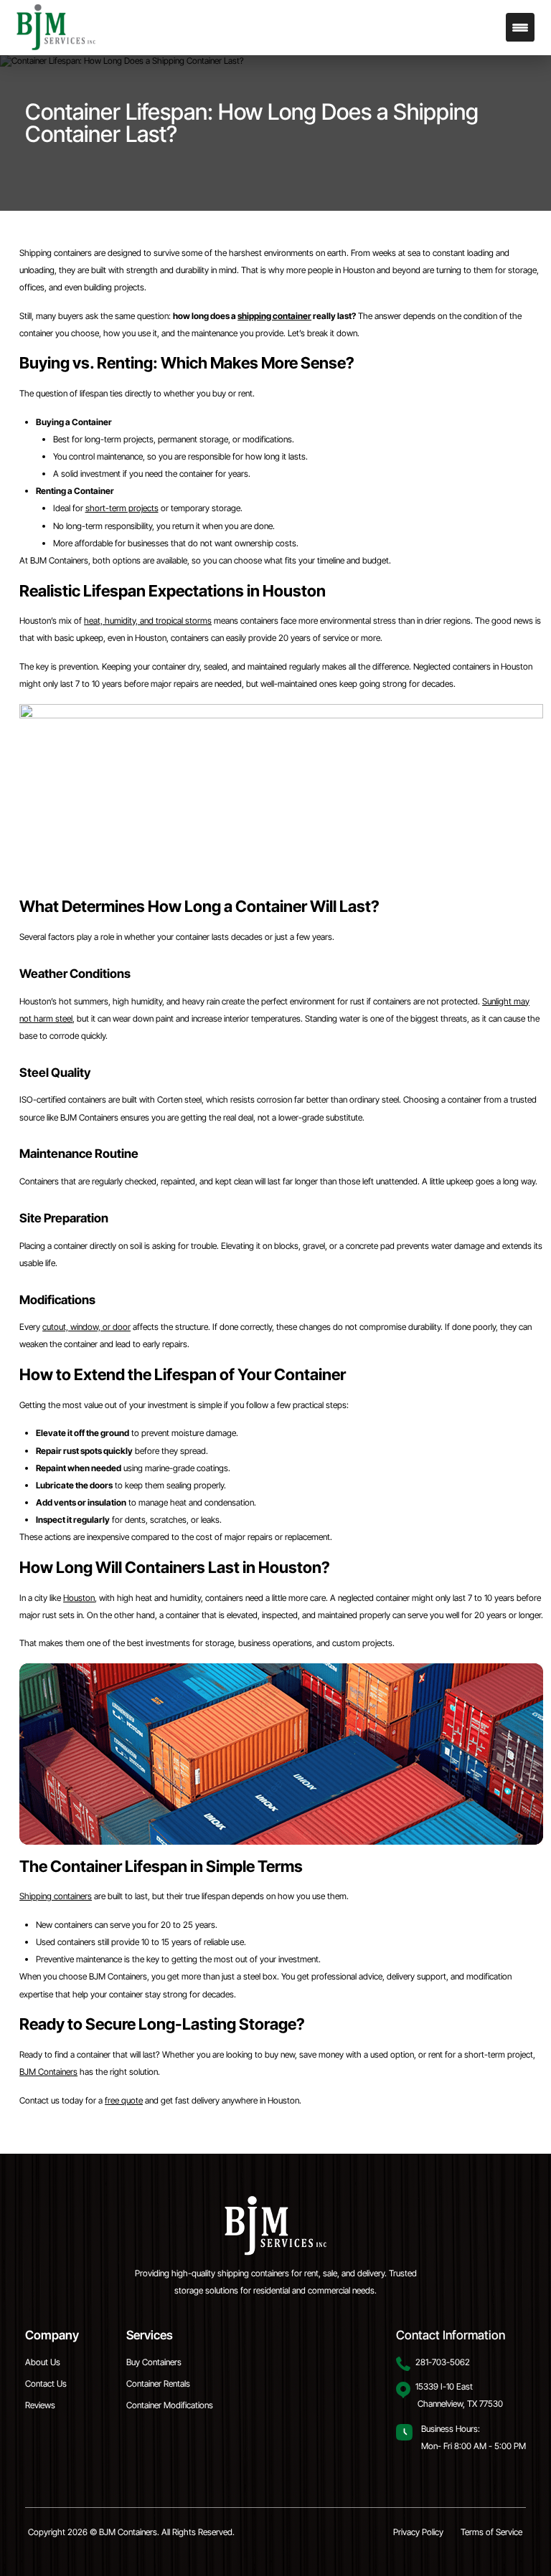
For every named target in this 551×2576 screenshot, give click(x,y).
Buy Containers (154, 2362)
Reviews (40, 2405)
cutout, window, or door (86, 1327)
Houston (79, 1598)
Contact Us (46, 2383)
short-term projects (122, 508)
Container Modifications (170, 2405)
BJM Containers (48, 2072)
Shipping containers (56, 1896)
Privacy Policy (418, 2532)
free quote (124, 2100)
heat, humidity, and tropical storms (148, 621)
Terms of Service (491, 2532)
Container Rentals (158, 2383)
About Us (43, 2362)
